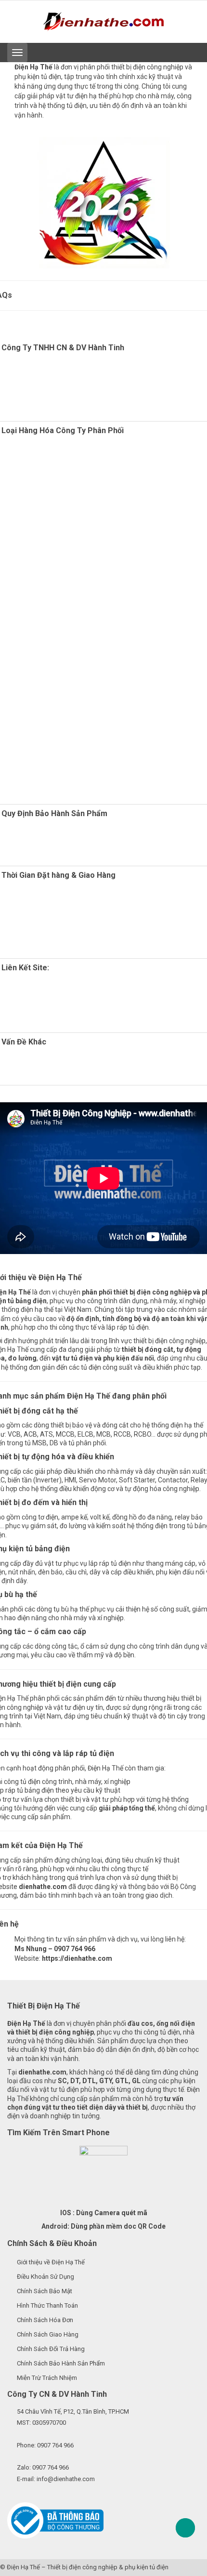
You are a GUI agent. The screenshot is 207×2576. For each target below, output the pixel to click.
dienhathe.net (62, 1012)
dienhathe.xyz (47, 994)
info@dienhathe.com (66, 2479)
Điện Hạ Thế (23, 2567)
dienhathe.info (77, 1021)
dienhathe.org (50, 986)
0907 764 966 (55, 2445)
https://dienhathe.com (77, 1958)
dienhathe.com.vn (51, 1003)
